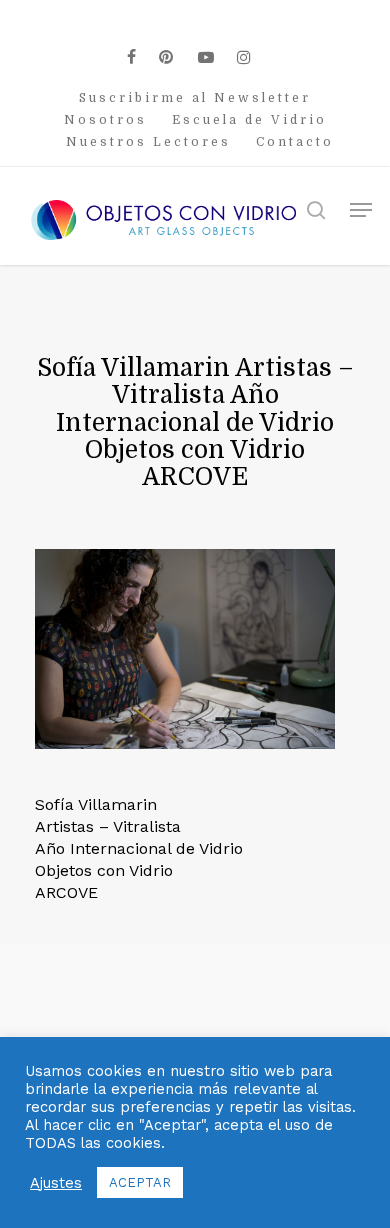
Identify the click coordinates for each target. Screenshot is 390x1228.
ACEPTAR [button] (140, 1182)
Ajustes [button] (56, 1183)
